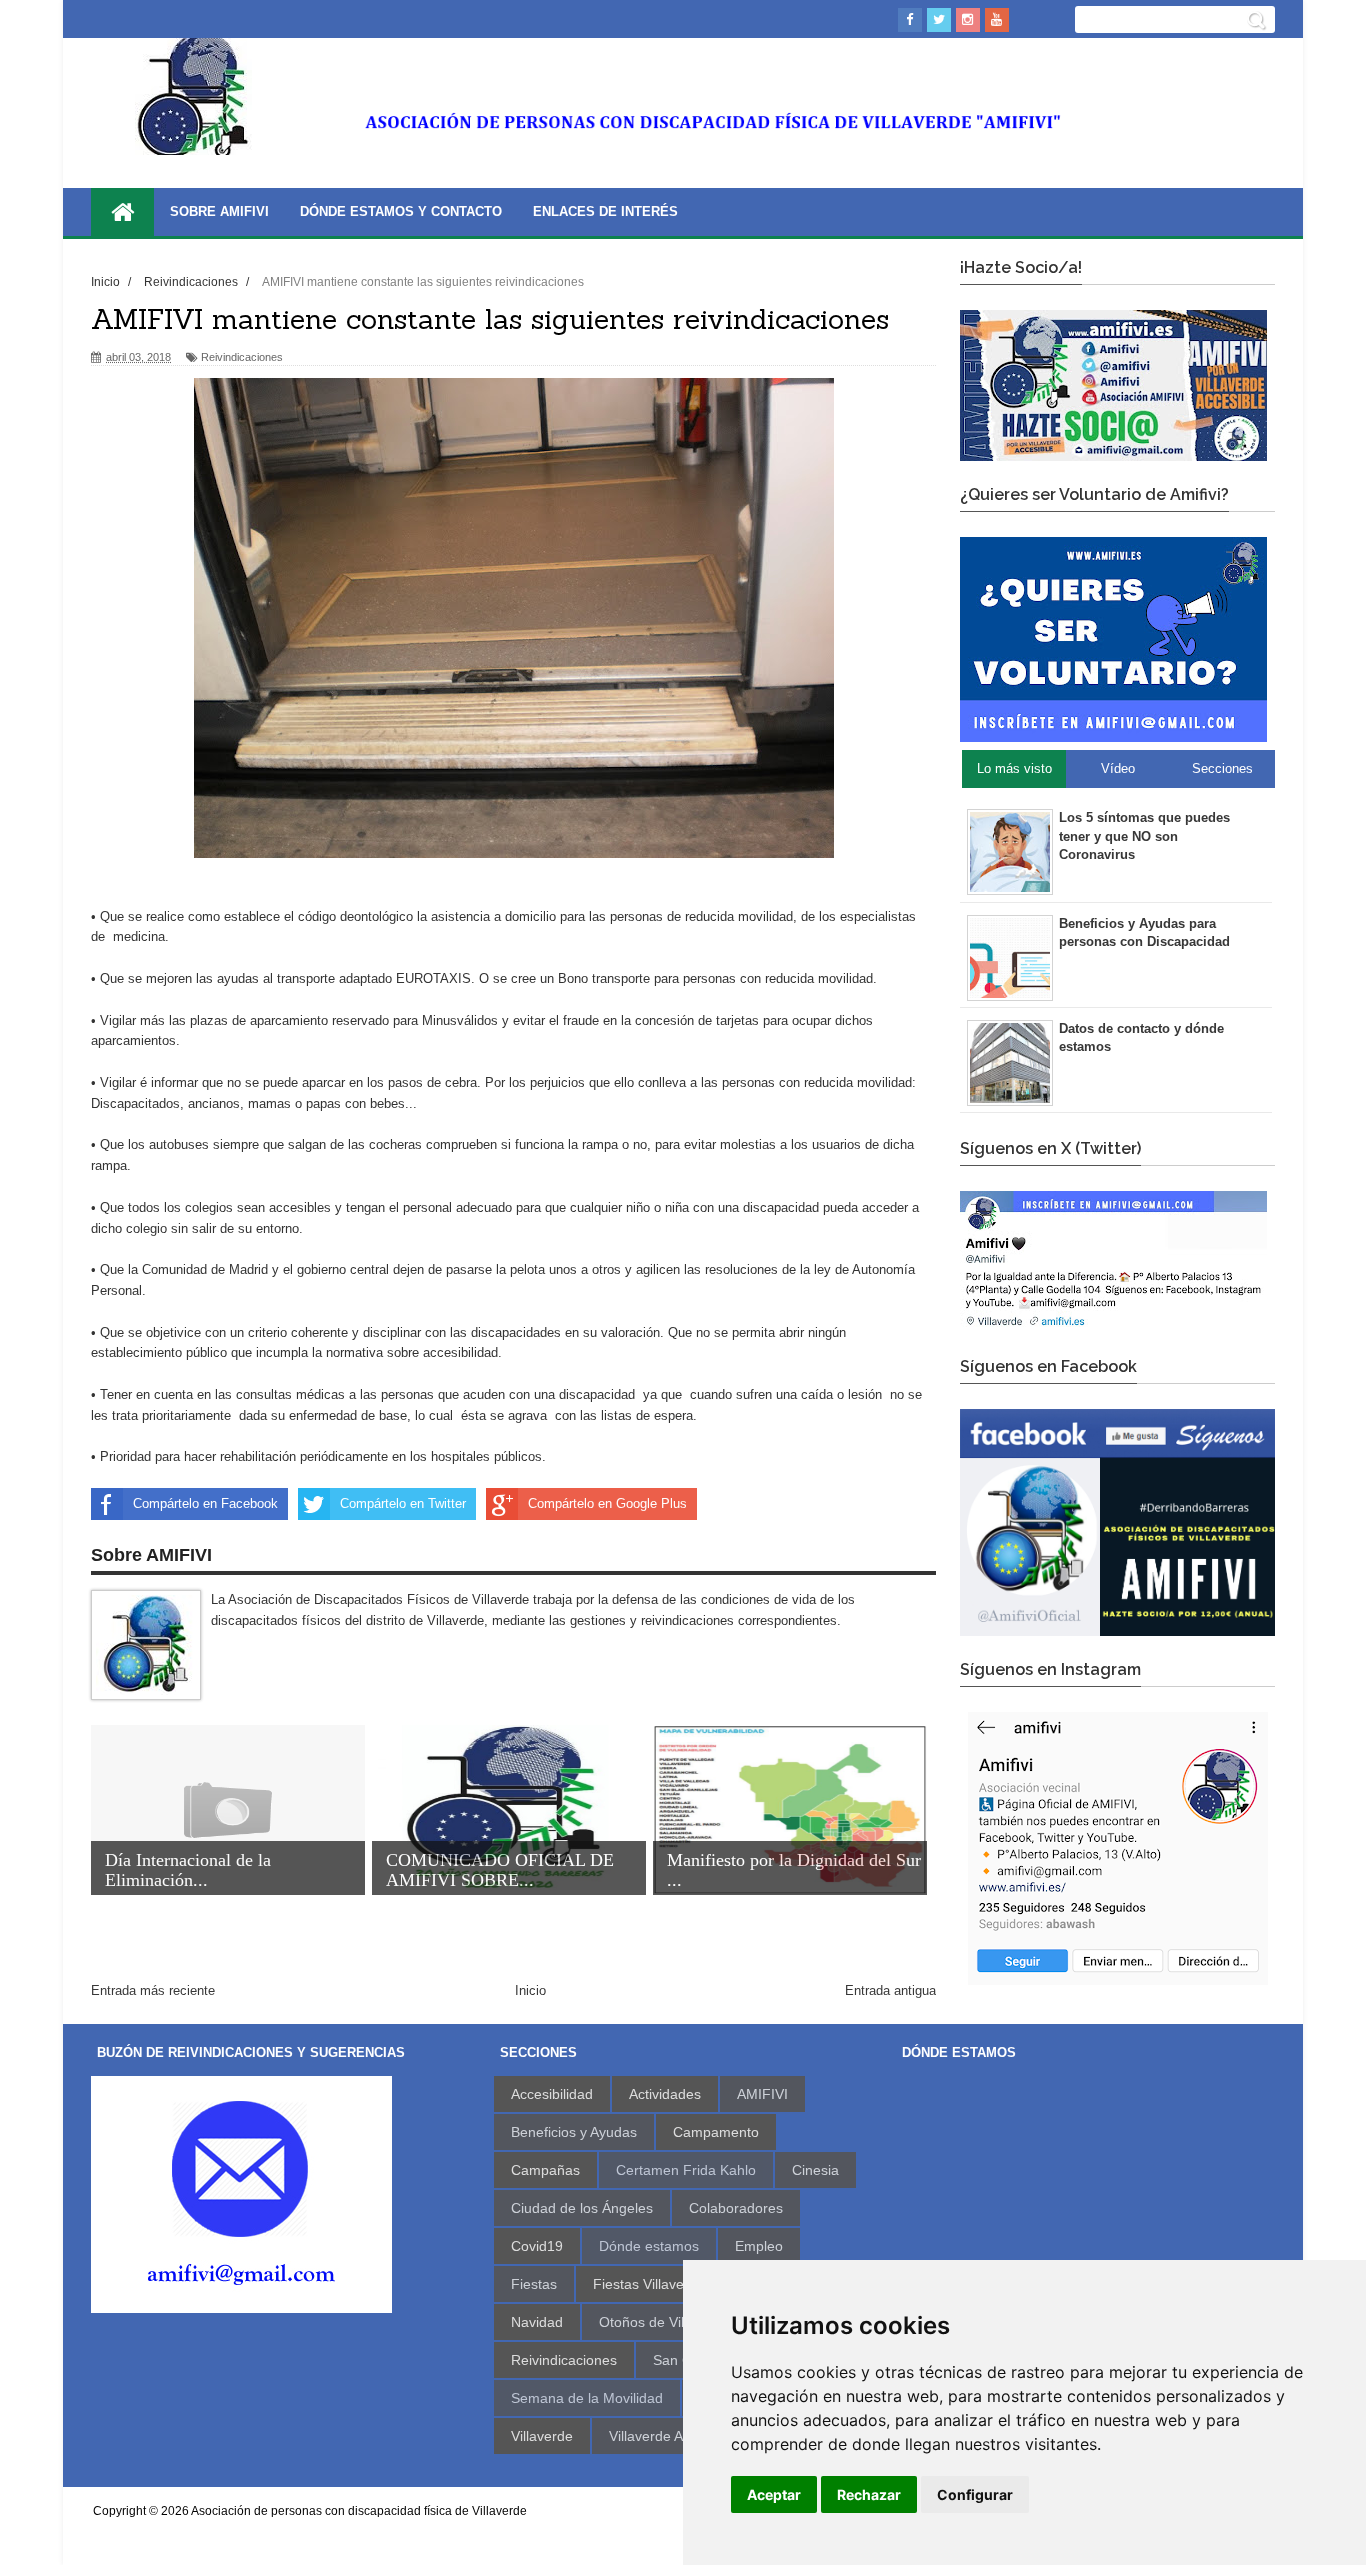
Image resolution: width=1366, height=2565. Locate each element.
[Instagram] (968, 20)
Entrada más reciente (153, 1990)
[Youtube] (997, 20)
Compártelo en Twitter (403, 1503)
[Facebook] (910, 20)
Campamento (716, 2132)
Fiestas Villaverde (649, 2284)
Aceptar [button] (774, 2494)
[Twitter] (939, 20)
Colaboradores (736, 2208)
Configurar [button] (975, 2494)
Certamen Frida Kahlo (686, 2170)
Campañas (545, 2170)
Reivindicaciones (242, 357)
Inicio (530, 1990)
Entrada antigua (890, 1990)
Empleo (759, 2246)
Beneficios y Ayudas (574, 2132)
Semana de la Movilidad (587, 2398)
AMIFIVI (762, 2094)
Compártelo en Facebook (205, 1503)
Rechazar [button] (869, 2494)
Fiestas (534, 2284)
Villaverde (542, 2436)
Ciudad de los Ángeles (582, 2208)
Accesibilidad (552, 2094)
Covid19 (537, 2246)
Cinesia (815, 2170)
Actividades (665, 2094)
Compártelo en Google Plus (607, 1503)
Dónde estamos (649, 2246)
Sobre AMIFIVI (219, 211)
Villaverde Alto (653, 2436)
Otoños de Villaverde (665, 2322)
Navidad (537, 2322)
